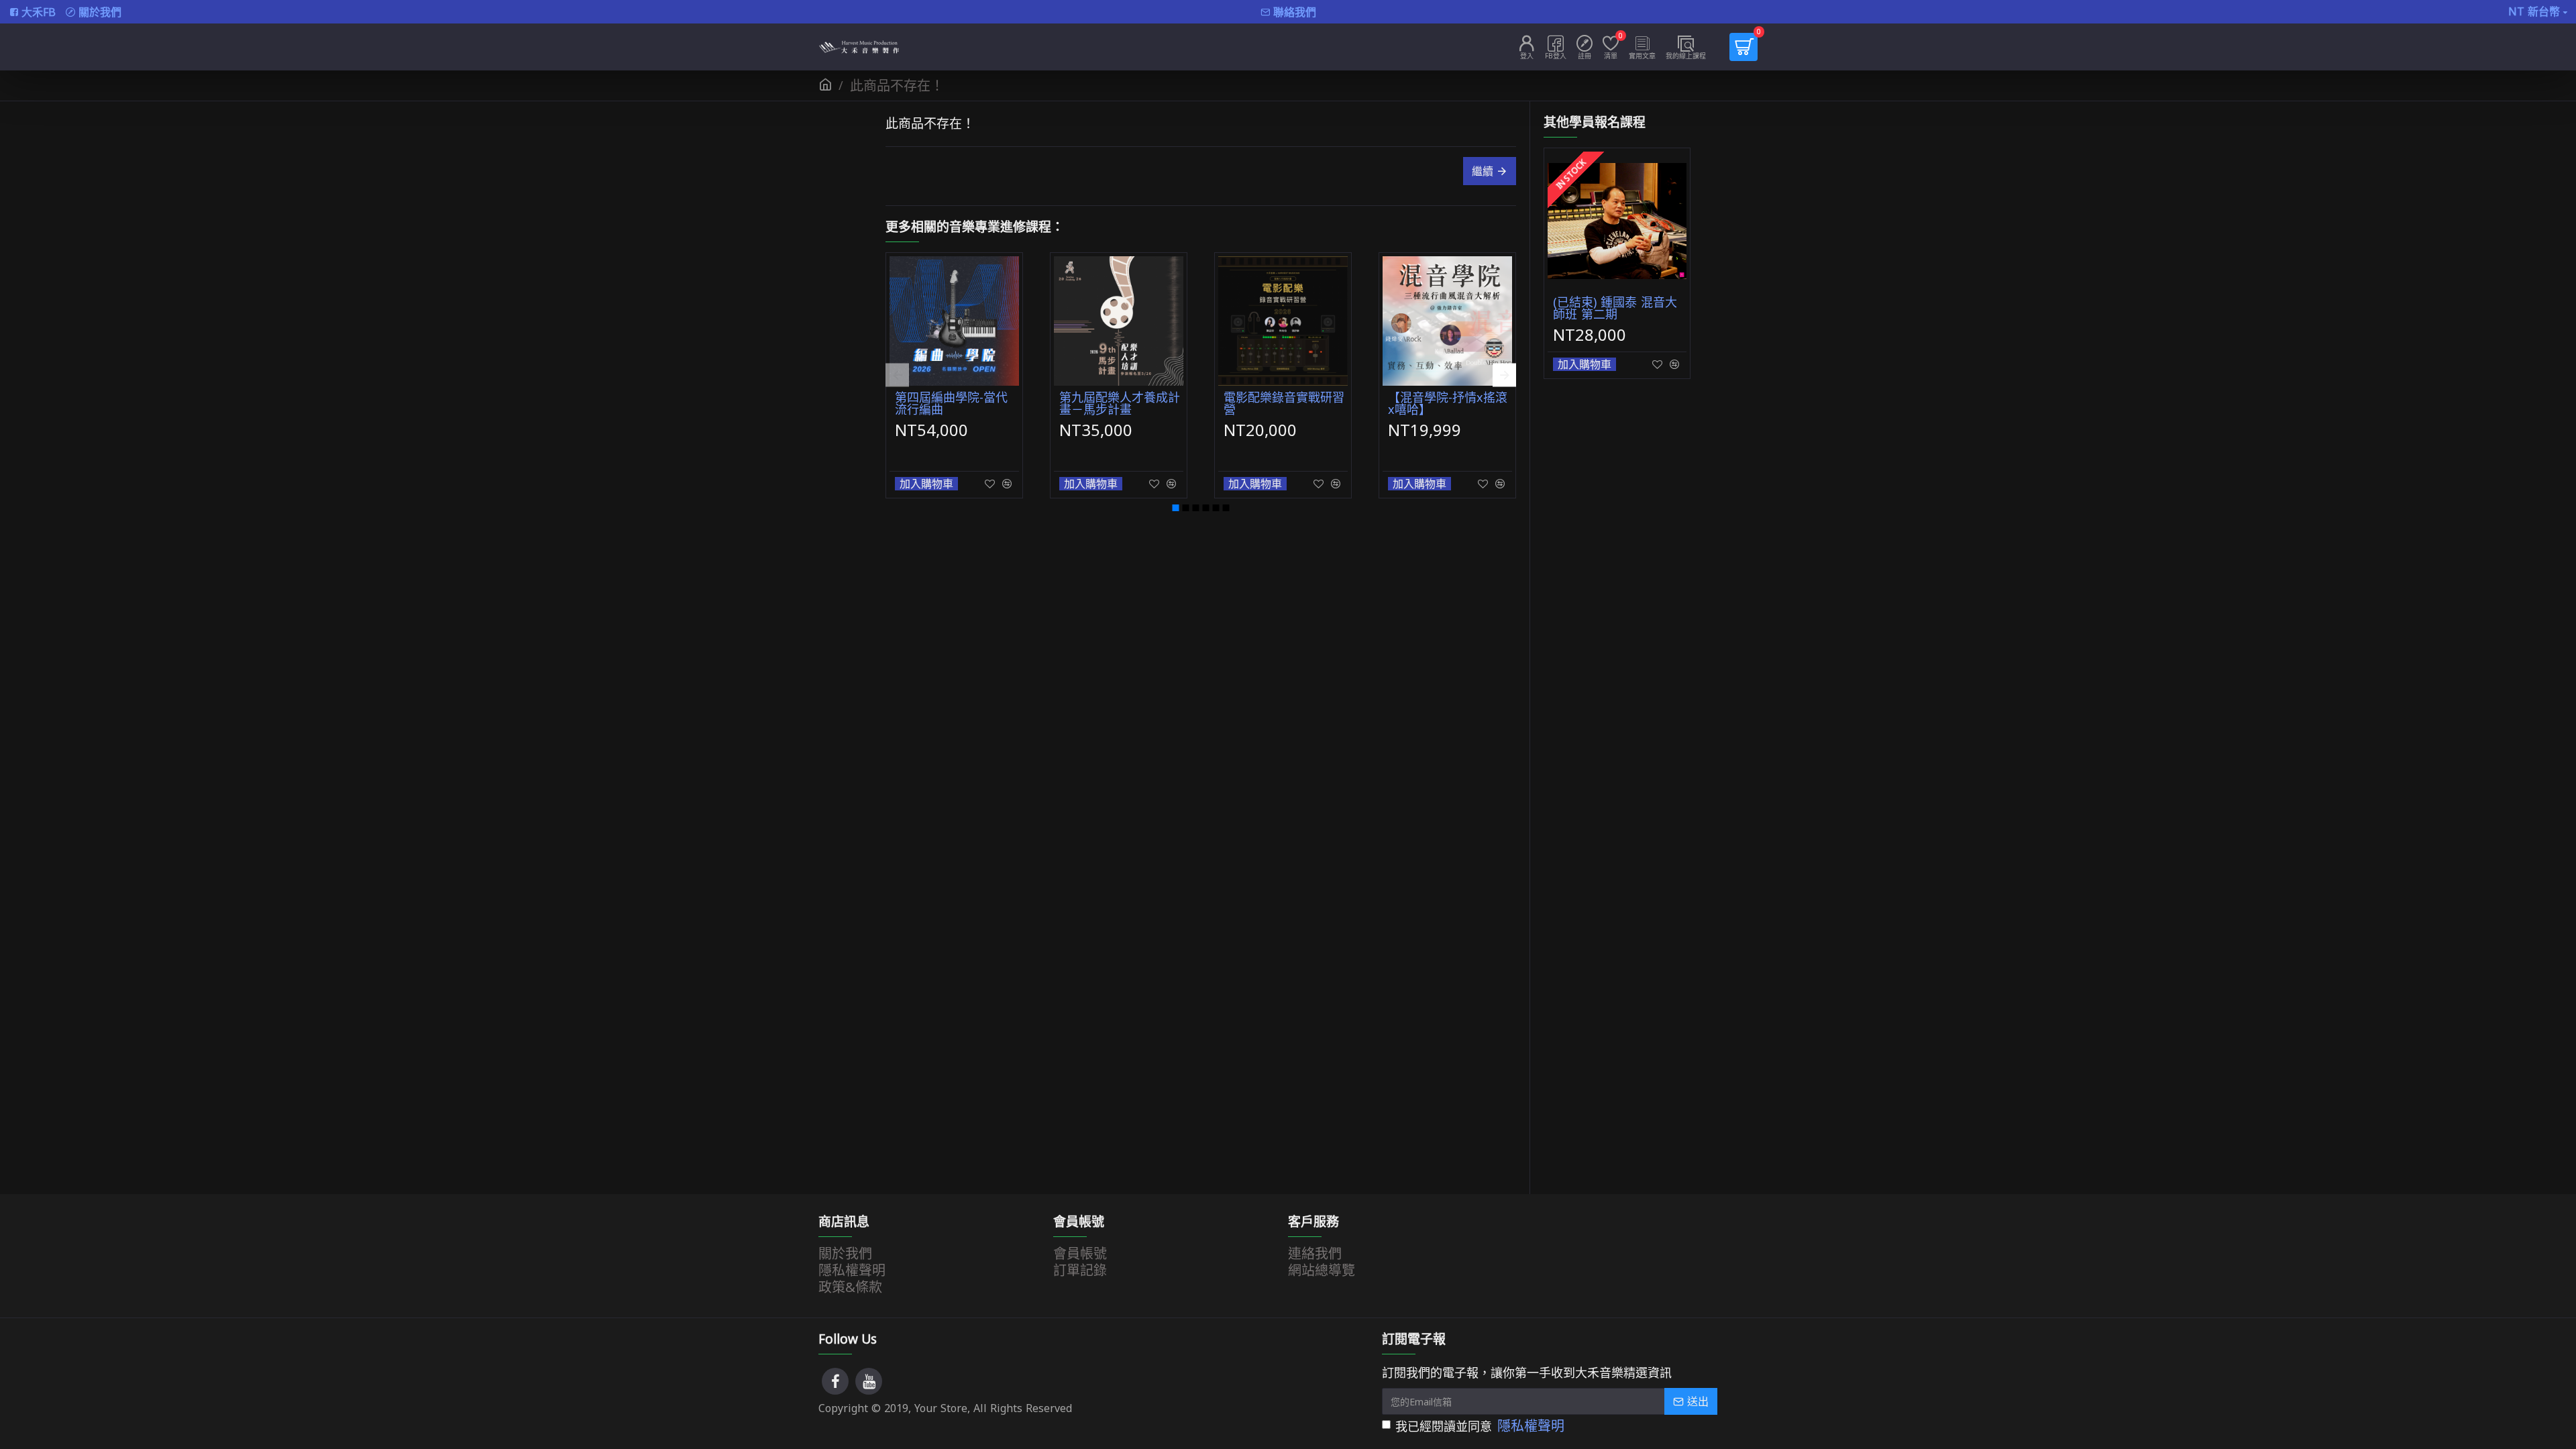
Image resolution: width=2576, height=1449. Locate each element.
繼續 (1483, 171)
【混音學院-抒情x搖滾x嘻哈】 (1448, 403)
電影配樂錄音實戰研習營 (1284, 403)
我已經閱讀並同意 (1480, 1427)
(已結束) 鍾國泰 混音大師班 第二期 (1615, 308)
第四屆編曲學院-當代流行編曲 (951, 403)
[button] (897, 375)
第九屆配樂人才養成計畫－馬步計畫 (1120, 403)
